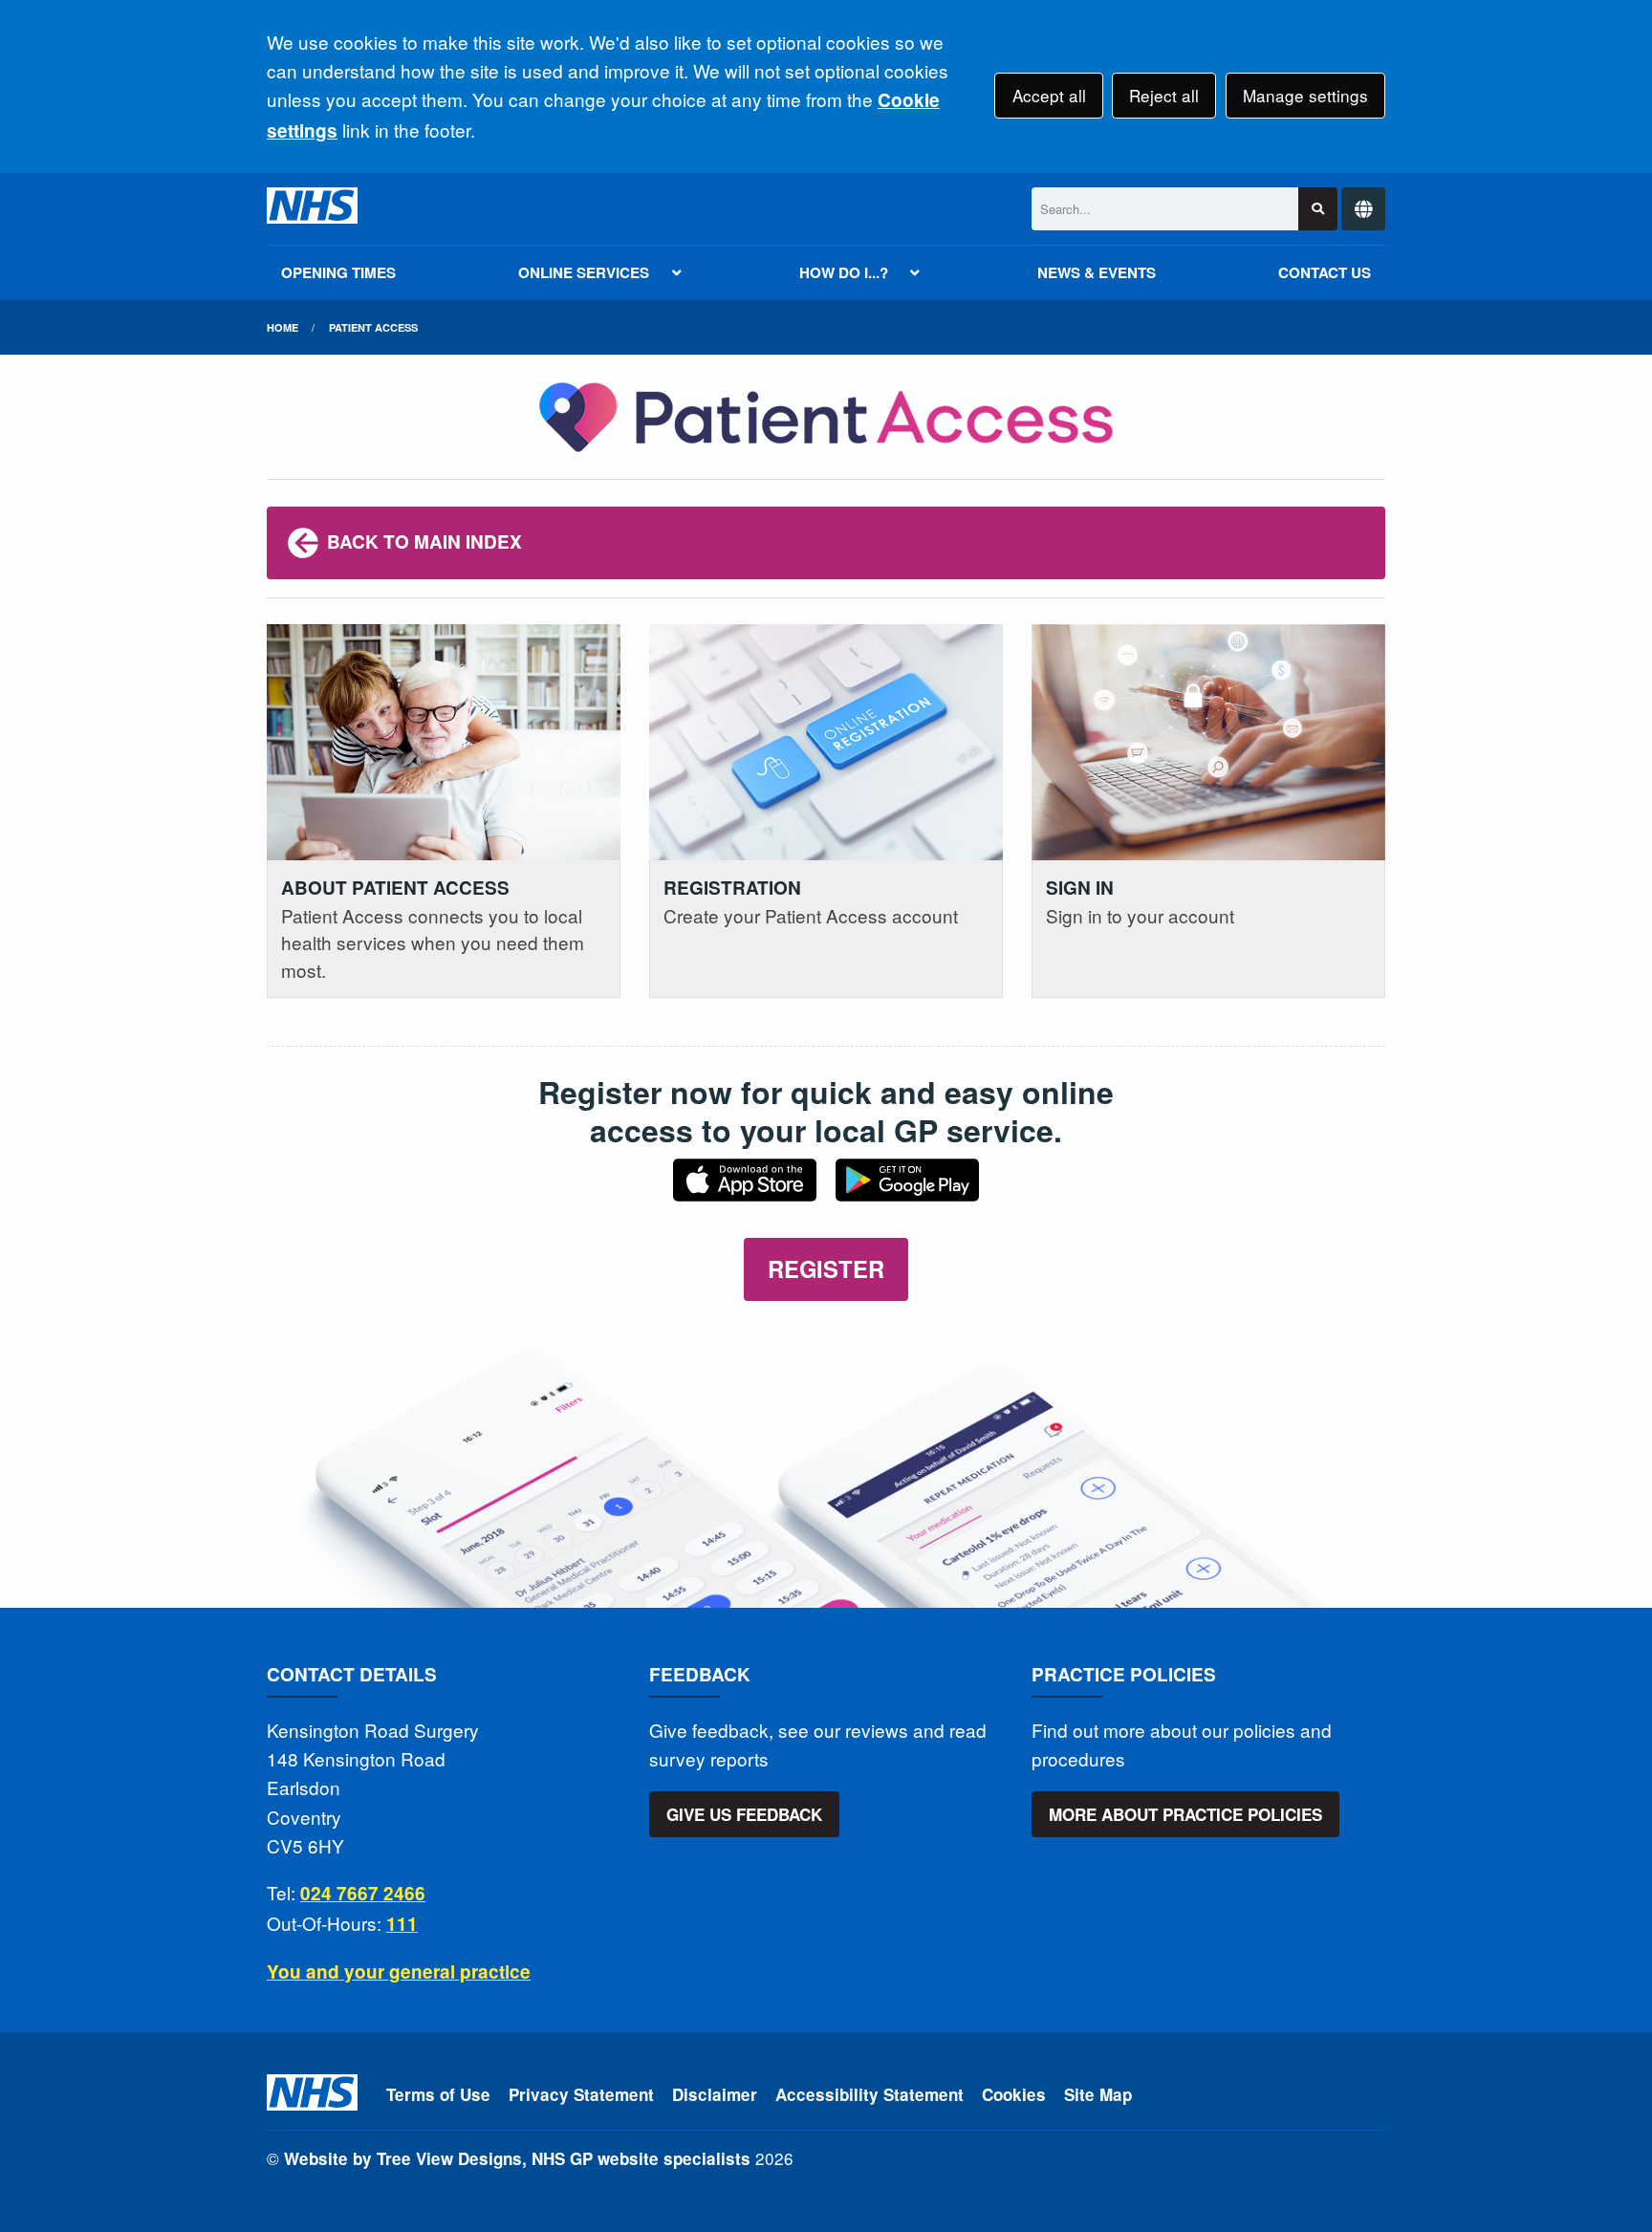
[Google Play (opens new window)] (907, 1187)
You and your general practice (399, 1972)
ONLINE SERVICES (584, 272)
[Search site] (1318, 209)
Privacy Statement (581, 2094)
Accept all (1049, 95)
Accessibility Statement (869, 2094)
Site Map (1098, 2094)
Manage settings (1305, 95)
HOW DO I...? (844, 272)
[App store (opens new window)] (745, 1187)
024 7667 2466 (363, 1893)
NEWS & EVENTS (1097, 272)
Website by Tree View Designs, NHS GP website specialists (517, 2158)
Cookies (1014, 2094)
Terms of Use (438, 2094)
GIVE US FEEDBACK (744, 1814)
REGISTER (826, 1268)
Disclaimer (715, 2094)
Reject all (1164, 95)
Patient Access (373, 327)
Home (283, 327)
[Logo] (312, 209)
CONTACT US (1325, 272)
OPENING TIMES (338, 272)
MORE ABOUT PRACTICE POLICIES (1185, 1814)
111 (402, 1924)
